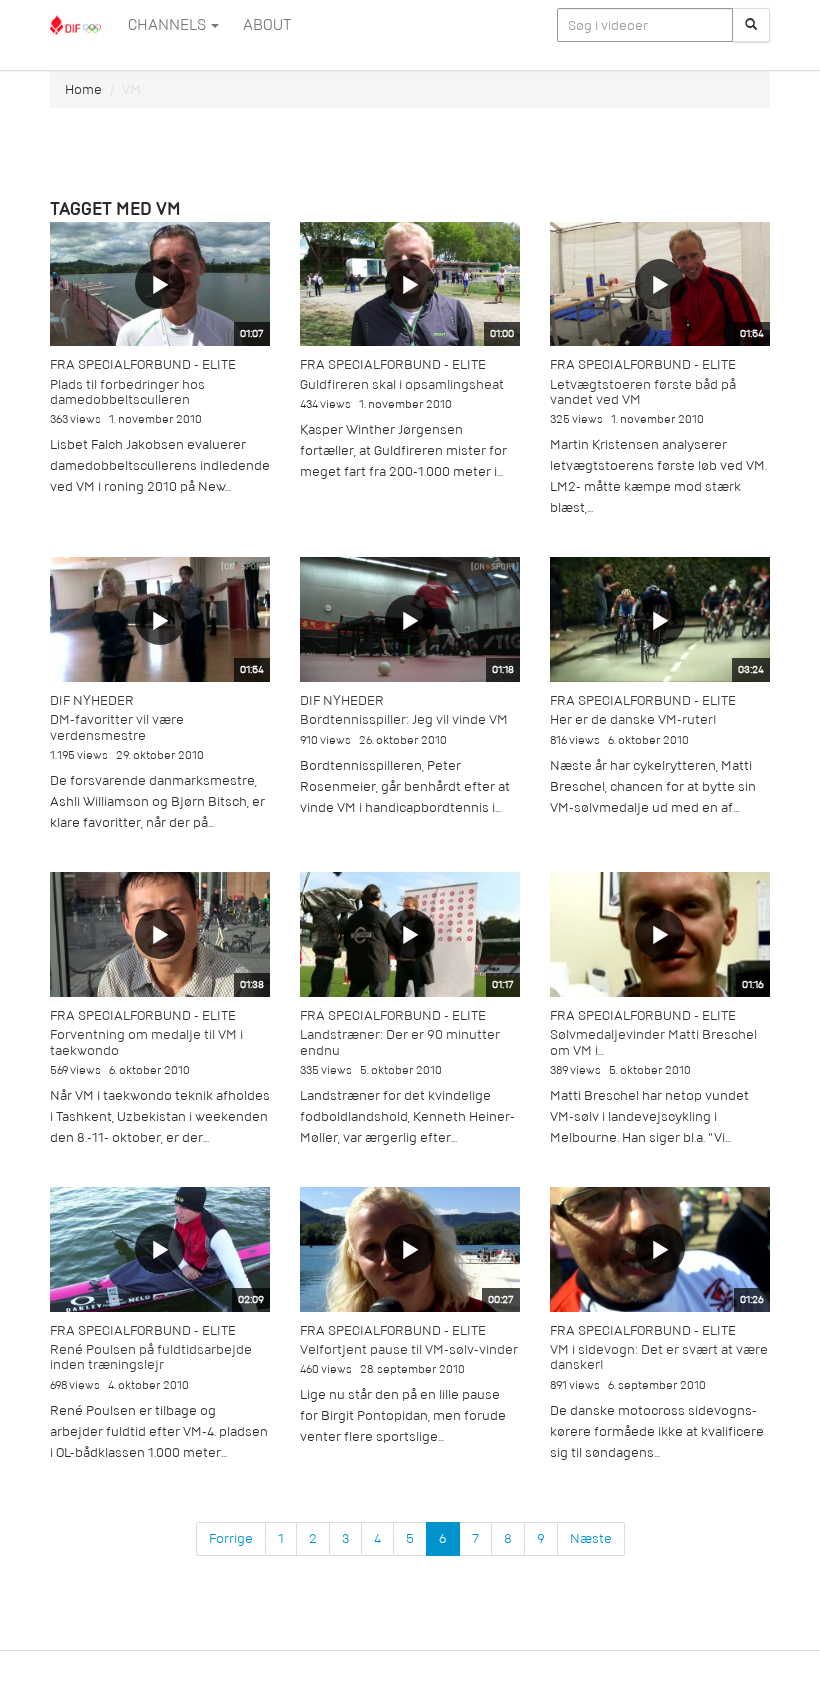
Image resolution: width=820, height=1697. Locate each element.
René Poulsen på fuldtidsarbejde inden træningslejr (151, 1357)
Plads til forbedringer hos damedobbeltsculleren (127, 392)
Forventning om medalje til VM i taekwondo (146, 1042)
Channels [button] (168, 25)
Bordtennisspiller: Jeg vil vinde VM (404, 719)
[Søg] (751, 25)
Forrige (231, 1538)
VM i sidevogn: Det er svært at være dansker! (659, 1357)
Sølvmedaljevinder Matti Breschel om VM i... (653, 1042)
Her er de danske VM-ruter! (633, 719)
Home (83, 89)
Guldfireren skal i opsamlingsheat (402, 384)
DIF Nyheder (92, 700)
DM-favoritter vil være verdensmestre (117, 727)
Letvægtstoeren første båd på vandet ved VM (643, 392)
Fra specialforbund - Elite (143, 364)
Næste (591, 1538)
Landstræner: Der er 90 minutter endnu (400, 1042)
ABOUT (267, 25)
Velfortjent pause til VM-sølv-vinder (409, 1349)
